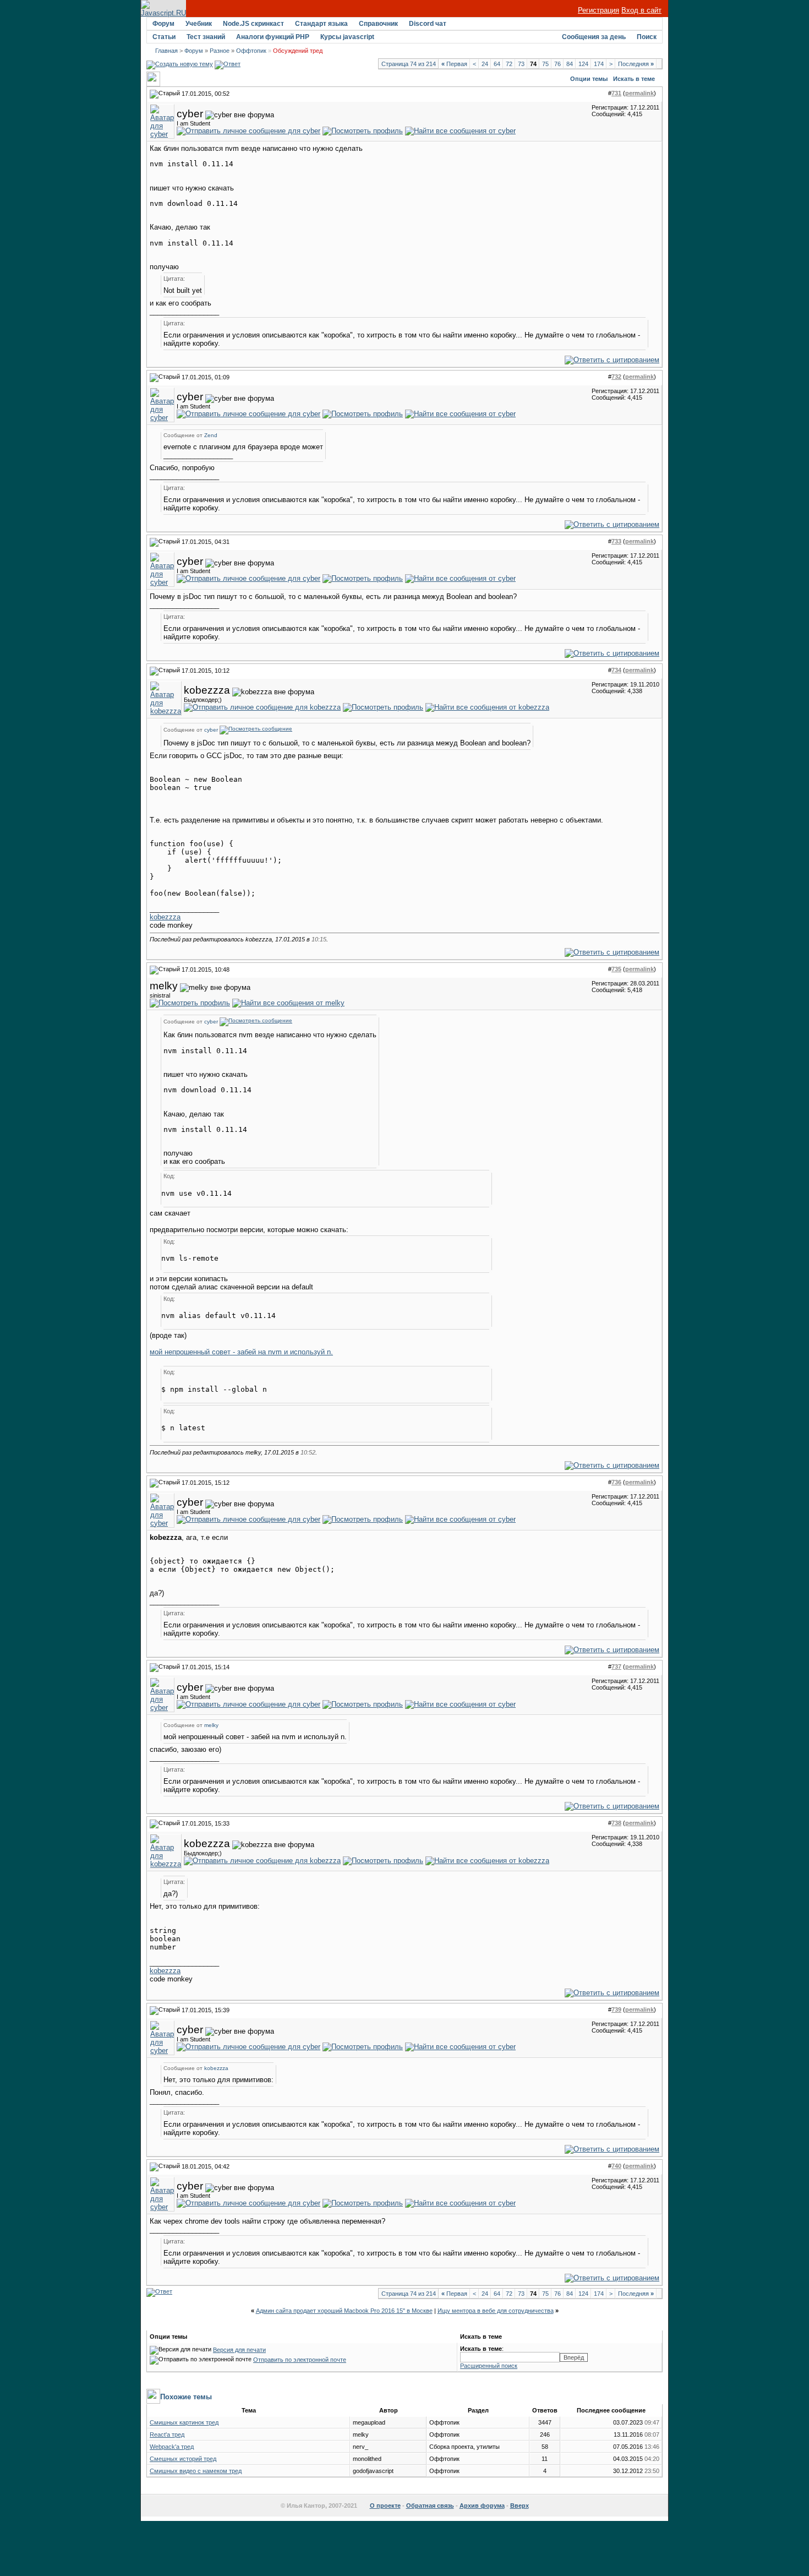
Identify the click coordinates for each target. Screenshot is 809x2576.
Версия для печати (239, 2350)
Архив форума (482, 2506)
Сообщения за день (594, 37)
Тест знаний (206, 37)
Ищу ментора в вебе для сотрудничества (496, 2311)
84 (570, 64)
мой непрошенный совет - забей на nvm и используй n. (241, 1352)
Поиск (647, 37)
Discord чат (428, 24)
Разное (220, 51)
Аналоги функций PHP (273, 37)
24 (485, 64)
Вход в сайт (641, 10)
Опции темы (589, 79)
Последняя (636, 64)
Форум (163, 24)
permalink (639, 93)
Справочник (378, 24)
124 (583, 64)
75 (545, 64)
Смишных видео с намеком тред (196, 2471)
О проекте (385, 2506)
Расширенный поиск (489, 2366)
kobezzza (165, 917)
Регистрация (598, 10)
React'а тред (167, 2435)
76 (557, 64)
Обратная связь (430, 2506)
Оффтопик (251, 51)
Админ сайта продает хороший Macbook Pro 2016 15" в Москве (344, 2311)
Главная (166, 51)
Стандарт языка (321, 24)
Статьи (164, 37)
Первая (454, 64)
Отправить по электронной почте (300, 2360)
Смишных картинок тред (184, 2422)
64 (497, 64)
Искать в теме (634, 79)
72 (509, 64)
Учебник (199, 24)
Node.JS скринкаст (253, 24)
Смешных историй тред (183, 2459)
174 (599, 64)
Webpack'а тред (172, 2447)
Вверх (520, 2506)
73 (521, 64)
